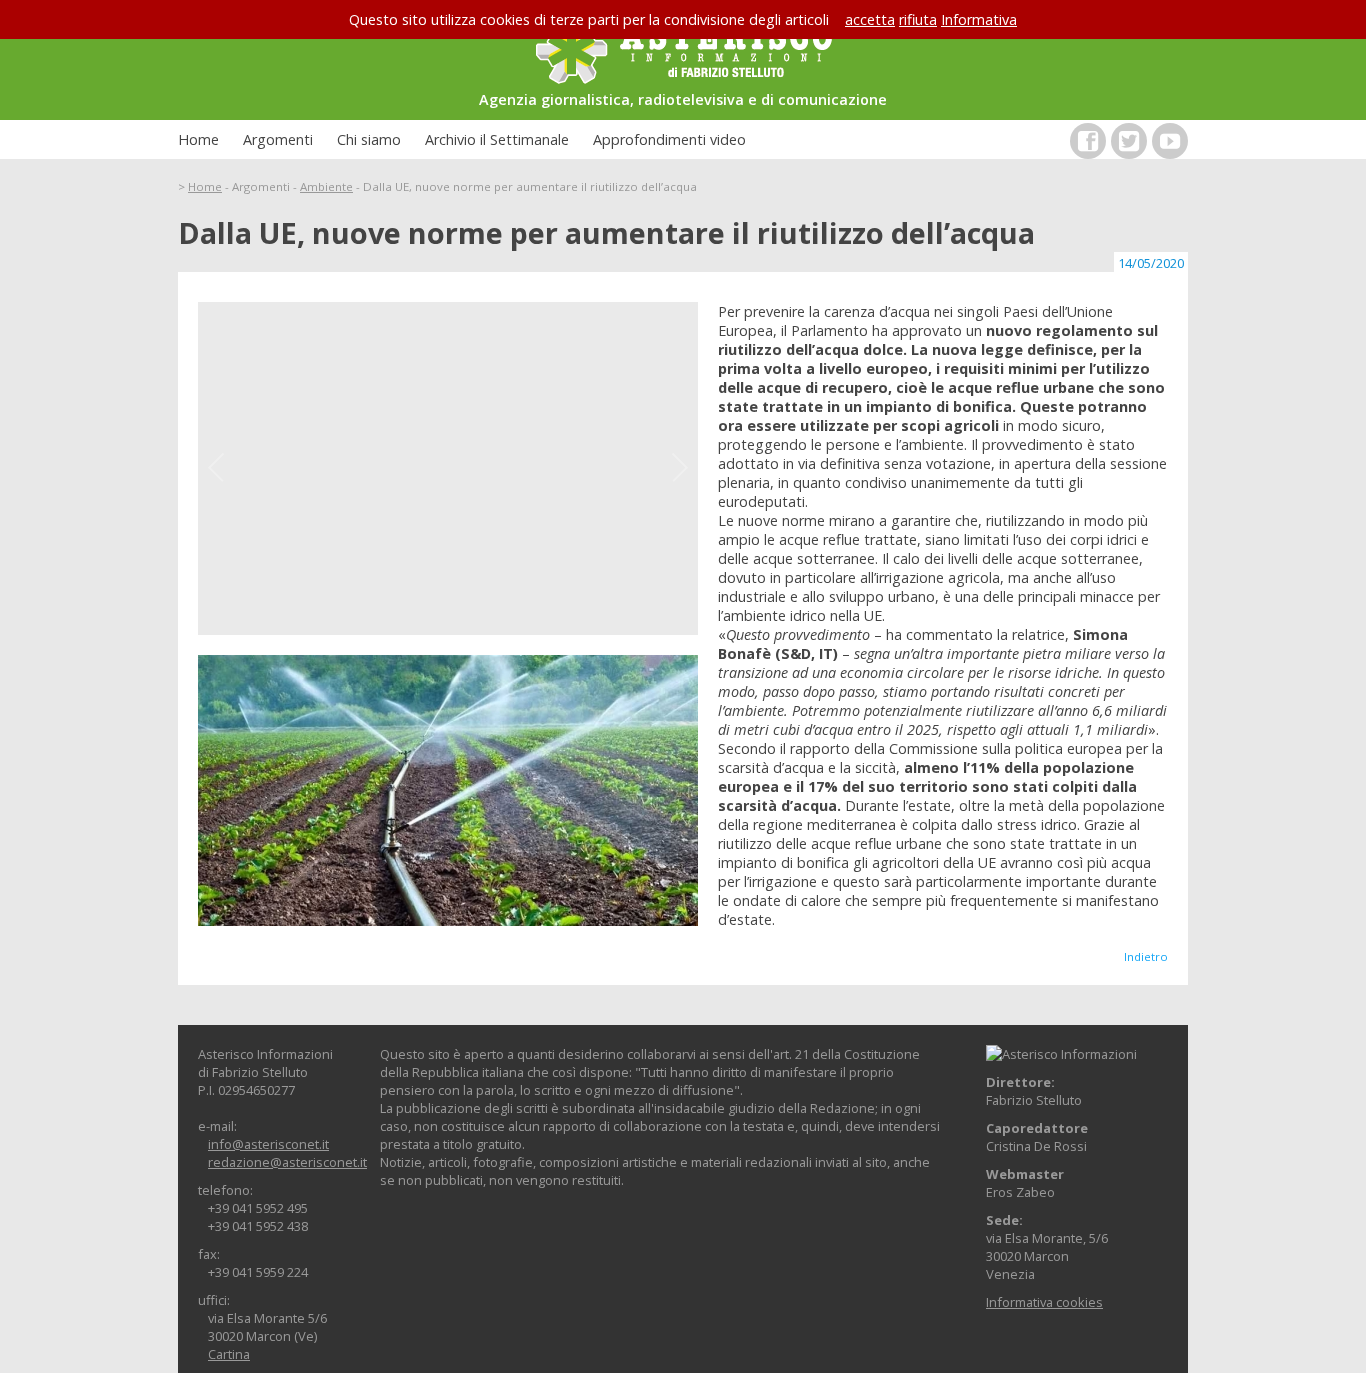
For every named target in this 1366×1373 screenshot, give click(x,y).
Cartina (229, 1354)
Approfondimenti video (669, 139)
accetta (870, 19)
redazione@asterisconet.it (287, 1162)
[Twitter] (1129, 141)
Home (198, 139)
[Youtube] (1170, 141)
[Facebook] (1088, 141)
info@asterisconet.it (268, 1144)
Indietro (1146, 956)
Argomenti (278, 139)
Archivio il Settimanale (497, 139)
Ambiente (326, 186)
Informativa (979, 19)
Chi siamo (369, 139)
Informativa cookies (1044, 1302)
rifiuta (918, 19)
